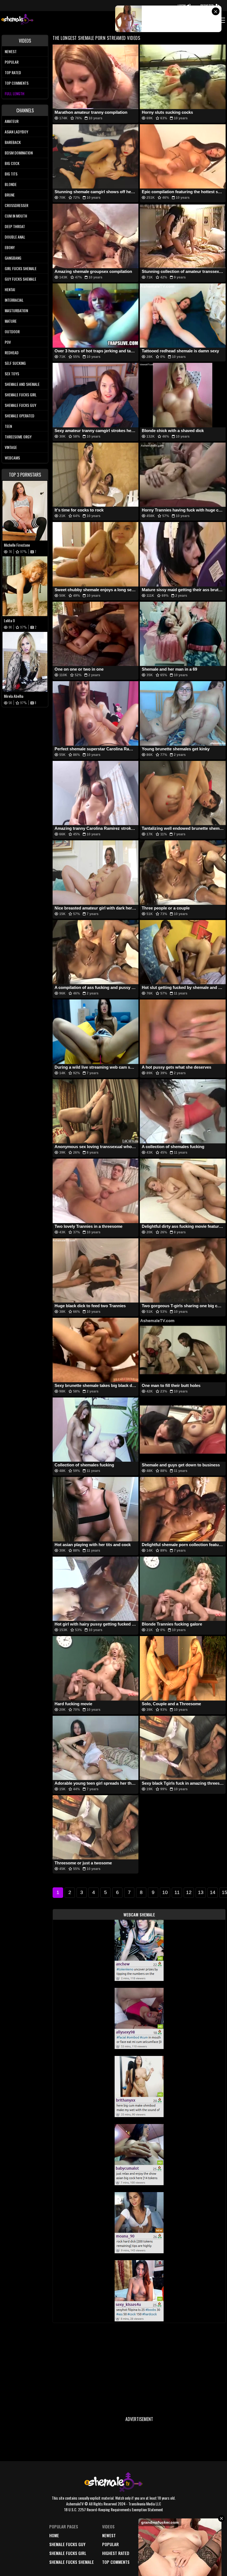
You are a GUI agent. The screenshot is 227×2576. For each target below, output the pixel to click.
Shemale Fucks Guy (20, 405)
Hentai (10, 289)
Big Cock (12, 163)
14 (213, 1892)
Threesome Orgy (18, 437)
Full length (15, 93)
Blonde (11, 184)
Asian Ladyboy (16, 132)
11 (177, 1892)
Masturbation (16, 310)
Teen (8, 426)
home (54, 2535)
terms (144, 2544)
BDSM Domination (19, 153)
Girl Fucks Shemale (21, 268)
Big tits (11, 174)
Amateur (12, 121)
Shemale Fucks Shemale (72, 2562)
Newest (11, 51)
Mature (11, 321)
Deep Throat (15, 226)
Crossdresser (16, 205)
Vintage (11, 447)
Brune (10, 195)
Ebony (10, 247)
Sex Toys (12, 374)
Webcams (12, 458)
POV (8, 342)
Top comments (17, 83)
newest (109, 2535)
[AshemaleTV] (17, 20)
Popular (12, 62)
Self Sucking (15, 363)
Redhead (12, 352)
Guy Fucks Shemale (20, 279)
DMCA (143, 2535)
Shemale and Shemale (22, 384)
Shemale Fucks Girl (21, 395)
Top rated (13, 72)
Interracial (14, 300)
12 (189, 1892)
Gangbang (13, 258)
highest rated (116, 2553)
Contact (146, 2562)
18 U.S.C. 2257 (150, 2553)
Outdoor (12, 331)
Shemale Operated (20, 416)
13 (201, 1892)
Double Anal (15, 237)
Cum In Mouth (16, 216)
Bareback (13, 142)
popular (110, 2544)
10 (165, 1892)
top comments (116, 2562)
